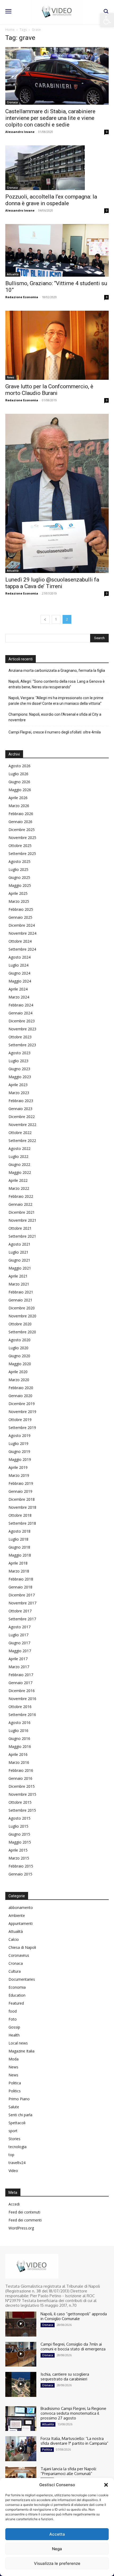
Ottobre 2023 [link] (20, 1037)
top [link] (11, 2155)
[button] (106, 2485)
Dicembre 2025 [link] (22, 830)
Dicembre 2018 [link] (22, 1499)
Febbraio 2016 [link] (21, 1770)
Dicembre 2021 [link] (22, 1212)
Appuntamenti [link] (21, 1923)
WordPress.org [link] (21, 2228)
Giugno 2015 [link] (19, 1834)
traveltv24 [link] (17, 2163)
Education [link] (17, 1995)
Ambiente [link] (17, 1915)
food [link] (13, 2011)
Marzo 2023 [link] (19, 1093)
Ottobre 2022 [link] (20, 1133)
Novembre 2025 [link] (22, 838)
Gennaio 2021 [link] (20, 1300)
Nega (57, 2549)
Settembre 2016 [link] (22, 1715)
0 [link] (107, 132)
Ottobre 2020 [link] (20, 1324)
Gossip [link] (14, 2027)
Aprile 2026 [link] (18, 798)
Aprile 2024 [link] (18, 989)
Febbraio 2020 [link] (21, 1388)
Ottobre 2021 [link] (20, 1228)
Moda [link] (14, 2059)
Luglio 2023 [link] (18, 1061)
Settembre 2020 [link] (22, 1332)
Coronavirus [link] (19, 1955)
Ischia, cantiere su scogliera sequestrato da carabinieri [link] (65, 2377)
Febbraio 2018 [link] (21, 1579)
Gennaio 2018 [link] (20, 1587)
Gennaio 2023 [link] (20, 1109)
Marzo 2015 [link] (19, 1858)
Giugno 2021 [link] (19, 1260)
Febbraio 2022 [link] (21, 1196)
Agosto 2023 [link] (19, 1053)
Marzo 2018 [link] (19, 1571)
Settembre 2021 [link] (22, 1236)
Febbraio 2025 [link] (21, 909)
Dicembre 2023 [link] (22, 1021)
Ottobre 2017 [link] (20, 1611)
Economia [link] (17, 1987)
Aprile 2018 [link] (18, 1563)
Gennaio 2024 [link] (20, 1013)
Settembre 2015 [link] (22, 1810)
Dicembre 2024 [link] (22, 925)
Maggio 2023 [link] (20, 1077)
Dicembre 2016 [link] (22, 1691)
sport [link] (13, 2131)
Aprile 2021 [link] (18, 1276)
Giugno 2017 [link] (19, 1643)
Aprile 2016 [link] (18, 1754)
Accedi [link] (14, 2204)
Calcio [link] (14, 1939)
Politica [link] (15, 2083)
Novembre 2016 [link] (22, 1699)
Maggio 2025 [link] (20, 885)
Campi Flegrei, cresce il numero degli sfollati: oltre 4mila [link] (55, 732)
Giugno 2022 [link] (19, 1164)
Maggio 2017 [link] (20, 1651)
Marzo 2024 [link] (19, 997)
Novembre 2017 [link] (22, 1603)
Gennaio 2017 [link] (20, 1683)
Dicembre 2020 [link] (22, 1308)
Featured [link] (16, 2003)
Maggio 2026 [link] (20, 790)
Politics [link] (15, 2091)
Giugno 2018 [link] (19, 1547)
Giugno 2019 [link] (19, 1451)
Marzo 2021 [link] (19, 1284)
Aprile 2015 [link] (18, 1850)
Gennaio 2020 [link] (20, 1396)
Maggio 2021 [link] (20, 1268)
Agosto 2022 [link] (19, 1148)
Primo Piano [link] (19, 2099)
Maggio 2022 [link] (20, 1172)
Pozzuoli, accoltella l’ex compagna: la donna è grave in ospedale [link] (51, 200)
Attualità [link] (13, 274)
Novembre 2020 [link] (22, 1316)
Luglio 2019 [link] (18, 1443)
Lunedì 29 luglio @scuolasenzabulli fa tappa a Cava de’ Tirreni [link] (52, 583)
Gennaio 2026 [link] (20, 822)
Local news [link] (18, 2043)
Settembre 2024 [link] (22, 949)
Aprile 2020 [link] (18, 1372)
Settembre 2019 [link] (22, 1428)
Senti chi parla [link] (20, 2115)
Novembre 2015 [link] (22, 1794)
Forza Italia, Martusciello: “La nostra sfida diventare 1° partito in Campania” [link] (74, 2441)
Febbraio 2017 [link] (21, 1675)
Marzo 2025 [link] (19, 901)
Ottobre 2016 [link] (20, 1707)
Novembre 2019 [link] (22, 1412)
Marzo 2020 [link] (19, 1380)
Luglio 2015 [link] (18, 1826)
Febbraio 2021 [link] (21, 1292)
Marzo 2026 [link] (19, 806)
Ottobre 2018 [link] (20, 1515)
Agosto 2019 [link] (19, 1435)
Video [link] (13, 2171)
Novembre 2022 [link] (22, 1125)
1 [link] (56, 619)
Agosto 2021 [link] (19, 1244)
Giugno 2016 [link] (19, 1738)
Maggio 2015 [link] (20, 1842)
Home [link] (10, 30)
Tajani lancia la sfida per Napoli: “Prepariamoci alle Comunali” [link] (69, 2471)
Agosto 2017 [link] (19, 1627)
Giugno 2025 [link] (19, 877)
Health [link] (14, 2035)
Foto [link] (13, 2019)
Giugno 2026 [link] (19, 782)
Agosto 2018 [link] (19, 1531)
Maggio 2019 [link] (20, 1459)
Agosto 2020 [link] (19, 1340)
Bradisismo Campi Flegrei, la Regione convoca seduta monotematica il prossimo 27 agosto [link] (73, 2413)
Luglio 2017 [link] (18, 1635)
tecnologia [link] (17, 2147)
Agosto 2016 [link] (19, 1723)
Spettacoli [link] (17, 2123)
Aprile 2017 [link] (18, 1659)
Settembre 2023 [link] (22, 1045)
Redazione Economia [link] (22, 297)
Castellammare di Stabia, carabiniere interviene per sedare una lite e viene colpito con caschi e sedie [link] (50, 118)
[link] (107, 20)
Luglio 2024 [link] (18, 965)
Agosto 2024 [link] (19, 957)
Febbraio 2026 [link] (21, 814)
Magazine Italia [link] (21, 2051)
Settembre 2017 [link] (22, 1619)
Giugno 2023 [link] (19, 1069)
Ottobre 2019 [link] (20, 1420)
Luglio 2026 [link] (18, 774)
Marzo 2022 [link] (19, 1188)
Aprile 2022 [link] (18, 1180)
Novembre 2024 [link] (22, 933)
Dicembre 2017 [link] (22, 1595)
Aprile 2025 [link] (18, 893)
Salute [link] (14, 2107)
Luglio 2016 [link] (18, 1730)
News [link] (11, 377)
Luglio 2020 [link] (18, 1348)
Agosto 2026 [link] (19, 766)
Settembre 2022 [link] (22, 1141)
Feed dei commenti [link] (25, 2220)
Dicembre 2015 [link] (22, 1786)
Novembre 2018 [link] (22, 1507)
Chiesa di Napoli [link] (22, 1947)
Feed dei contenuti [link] (24, 2212)
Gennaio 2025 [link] (20, 917)
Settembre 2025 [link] (22, 853)
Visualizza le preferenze (57, 2563)
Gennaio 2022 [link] (20, 1204)
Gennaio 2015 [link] (20, 1874)
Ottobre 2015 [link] (20, 1802)
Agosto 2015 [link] (19, 1818)
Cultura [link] (15, 1971)
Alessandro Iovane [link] (20, 132)
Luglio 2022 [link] (18, 1156)
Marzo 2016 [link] (19, 1762)
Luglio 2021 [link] (18, 1252)
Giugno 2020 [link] (19, 1356)
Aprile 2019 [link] (18, 1467)
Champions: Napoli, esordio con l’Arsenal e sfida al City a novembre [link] (55, 717)
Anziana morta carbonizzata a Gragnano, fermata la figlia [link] (57, 671)
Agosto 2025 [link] (19, 861)
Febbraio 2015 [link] (21, 1866)
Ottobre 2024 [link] (20, 941)
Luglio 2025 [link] (18, 869)
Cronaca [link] (12, 102)
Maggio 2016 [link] (20, 1746)
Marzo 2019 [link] (19, 1475)
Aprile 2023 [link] (18, 1085)
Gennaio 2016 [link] (20, 1778)
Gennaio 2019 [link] (20, 1491)
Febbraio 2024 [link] (21, 1005)
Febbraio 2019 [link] (21, 1483)
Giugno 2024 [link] (19, 973)
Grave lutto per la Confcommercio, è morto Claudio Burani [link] (49, 390)
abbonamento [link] (21, 1907)
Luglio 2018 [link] (18, 1539)
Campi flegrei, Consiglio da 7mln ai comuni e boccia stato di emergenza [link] (73, 2347)
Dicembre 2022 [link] (22, 1117)
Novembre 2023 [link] (22, 1029)
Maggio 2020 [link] (20, 1364)
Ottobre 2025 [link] (20, 846)
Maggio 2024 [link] (20, 981)
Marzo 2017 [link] (19, 1667)
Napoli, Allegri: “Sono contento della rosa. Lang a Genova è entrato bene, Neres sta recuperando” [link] (57, 684)
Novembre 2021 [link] (22, 1220)
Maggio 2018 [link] (20, 1555)
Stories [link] (14, 2139)
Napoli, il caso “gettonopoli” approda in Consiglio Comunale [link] (74, 2316)
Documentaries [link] (22, 1979)
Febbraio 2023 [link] (21, 1101)
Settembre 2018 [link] (22, 1523)
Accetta (57, 2534)
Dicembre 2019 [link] (22, 1404)
